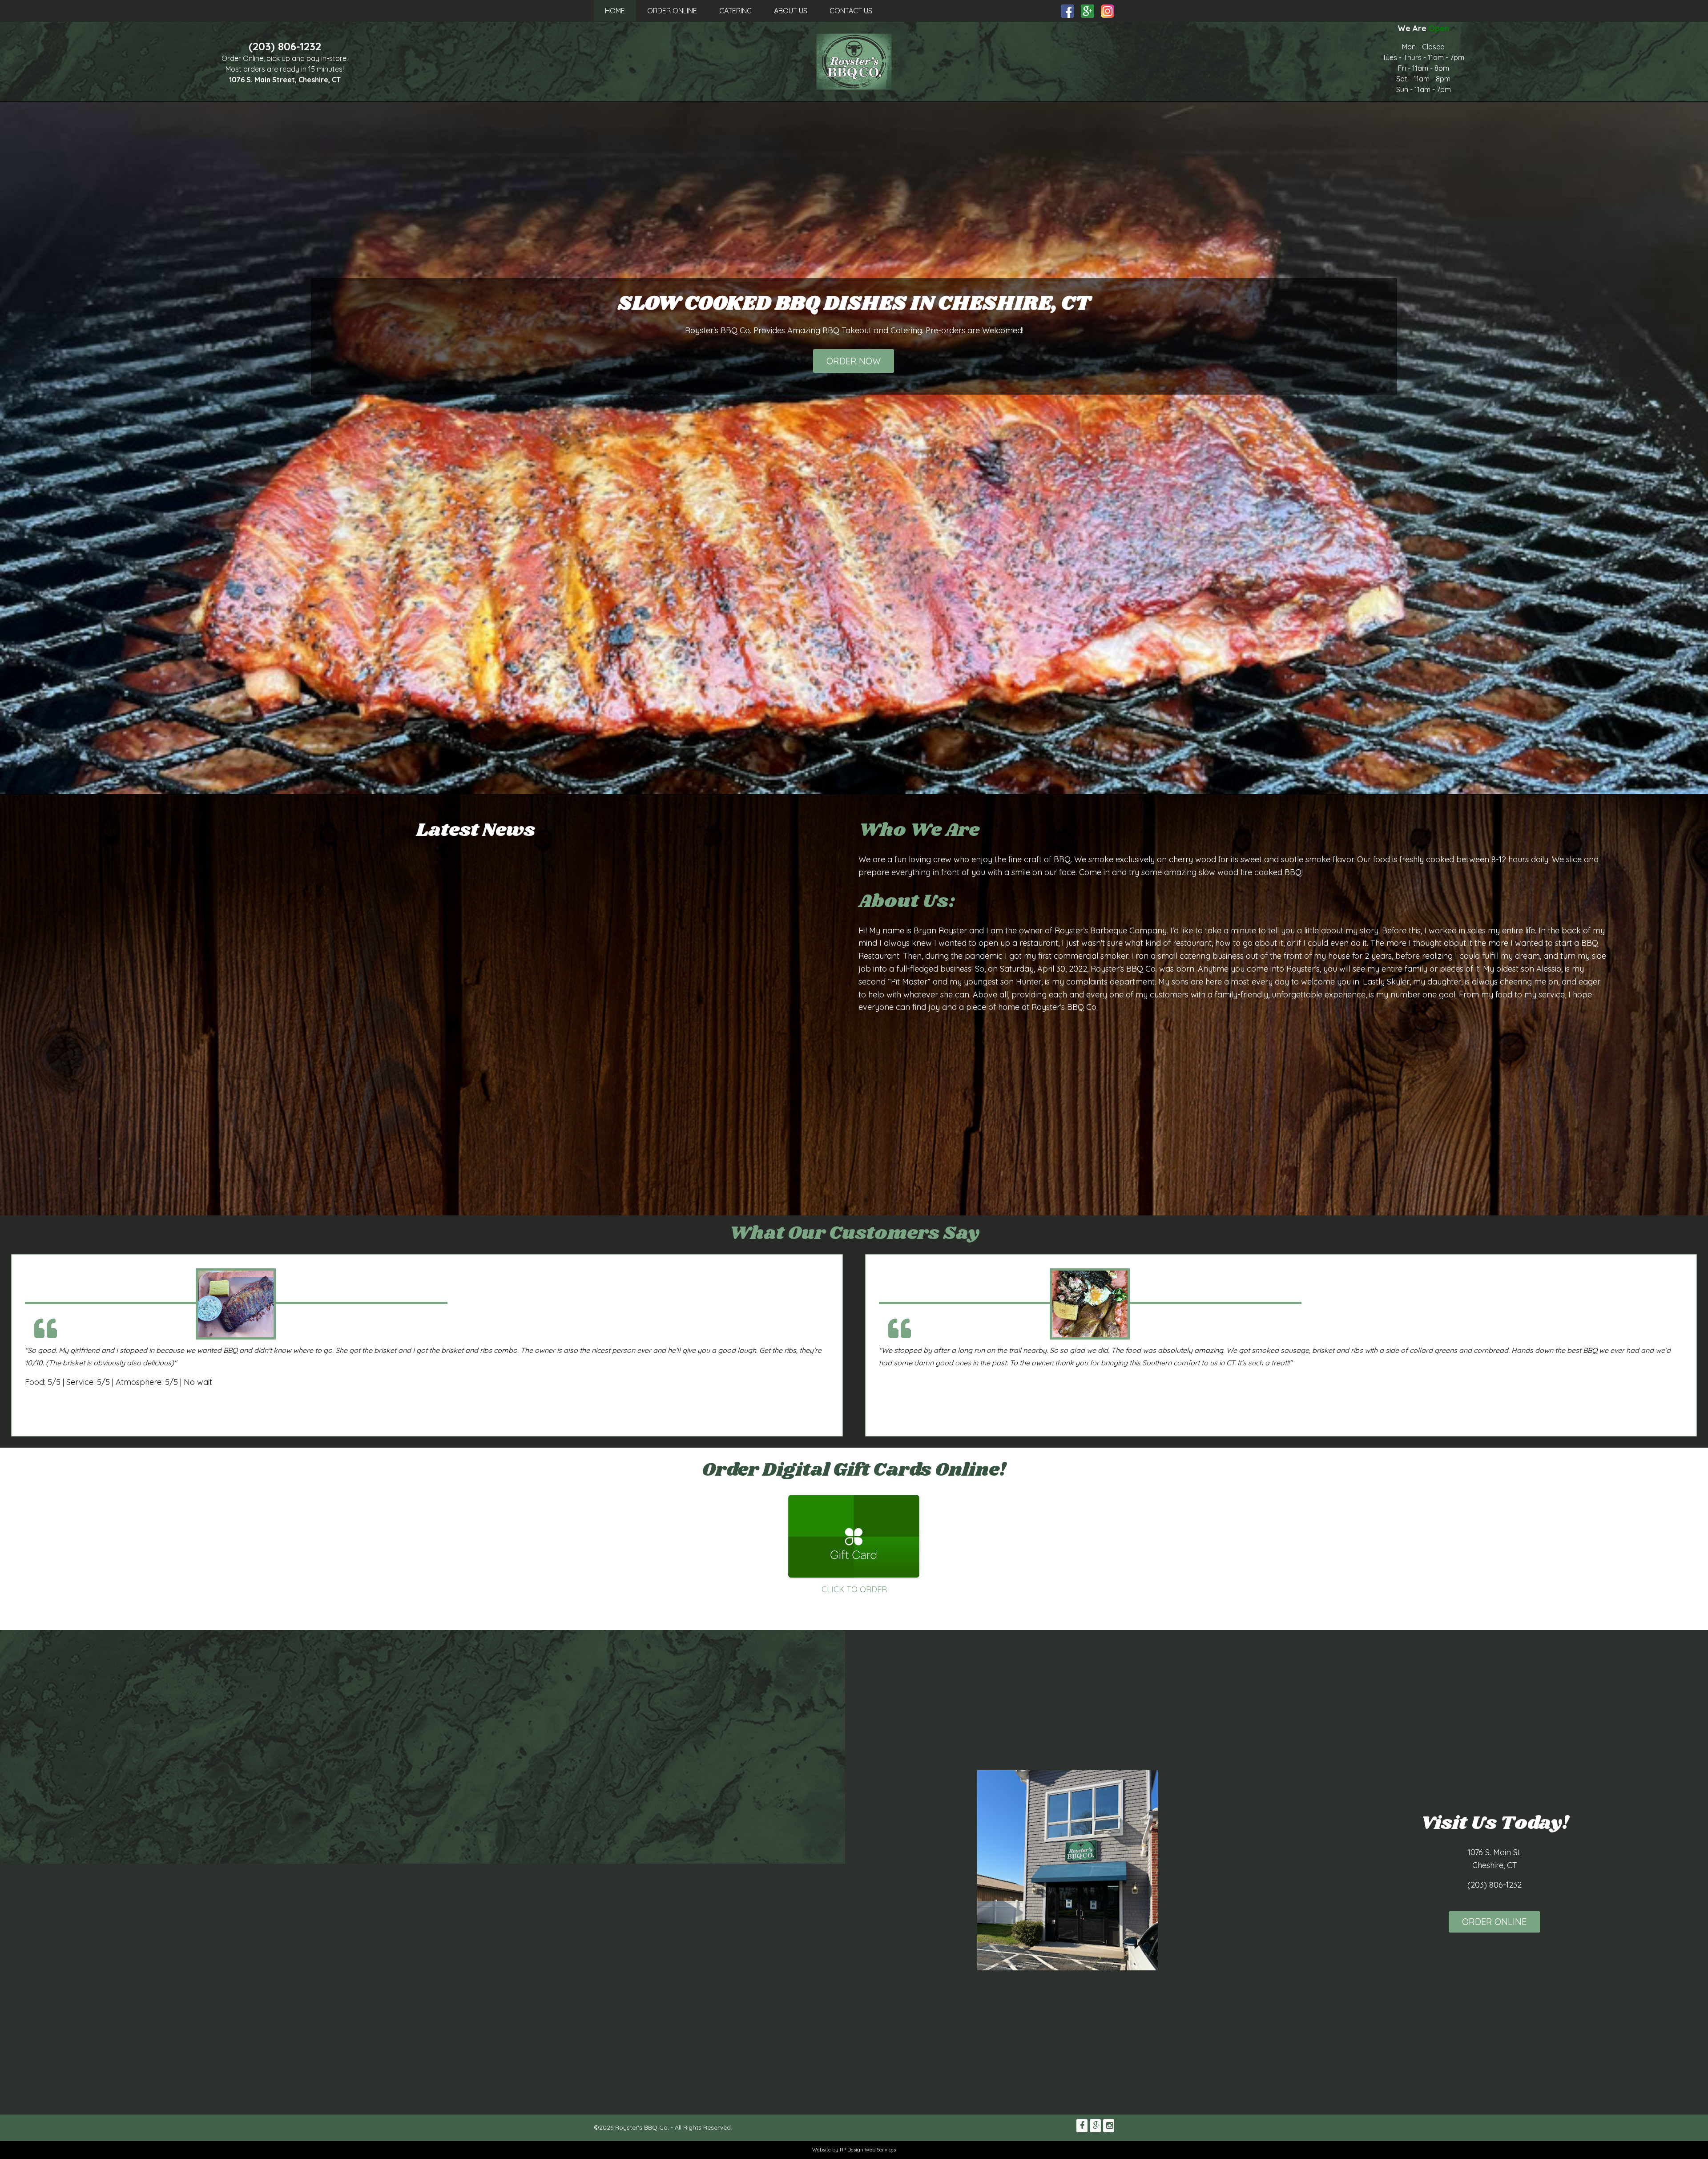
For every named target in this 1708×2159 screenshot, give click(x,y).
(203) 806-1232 (285, 46)
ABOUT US (791, 11)
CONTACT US (851, 11)
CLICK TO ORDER (854, 1589)
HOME (615, 11)
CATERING (735, 11)
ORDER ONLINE (672, 11)
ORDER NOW (854, 361)
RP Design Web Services (868, 2150)
